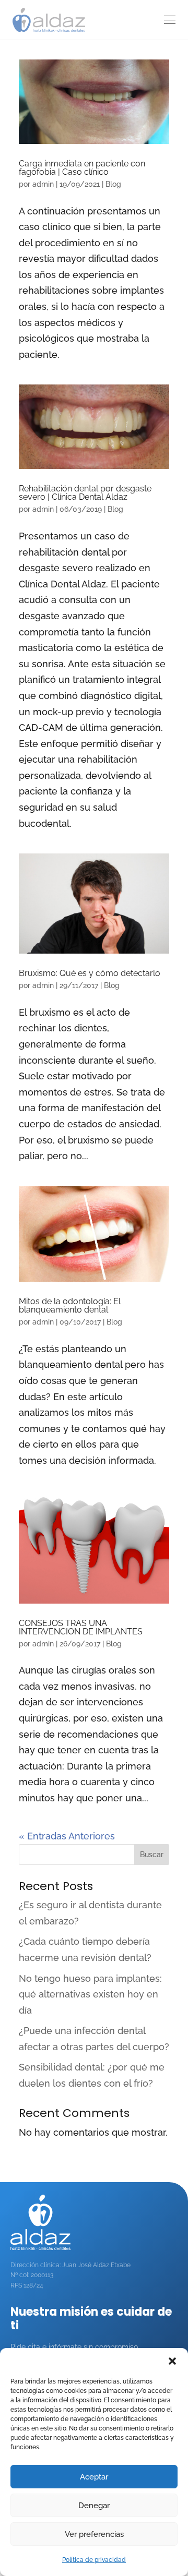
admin (43, 184)
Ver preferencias (94, 2534)
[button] (172, 2361)
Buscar (152, 1855)
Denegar (94, 2506)
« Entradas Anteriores (67, 1836)
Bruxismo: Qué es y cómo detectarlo (90, 973)
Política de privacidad (94, 2560)
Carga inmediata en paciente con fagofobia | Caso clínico (82, 168)
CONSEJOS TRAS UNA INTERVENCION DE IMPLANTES (81, 1627)
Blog (113, 184)
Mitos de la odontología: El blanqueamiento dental (70, 1305)
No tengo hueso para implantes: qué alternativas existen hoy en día (90, 1994)
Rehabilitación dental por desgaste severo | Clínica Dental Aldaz (85, 493)
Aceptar (94, 2477)
